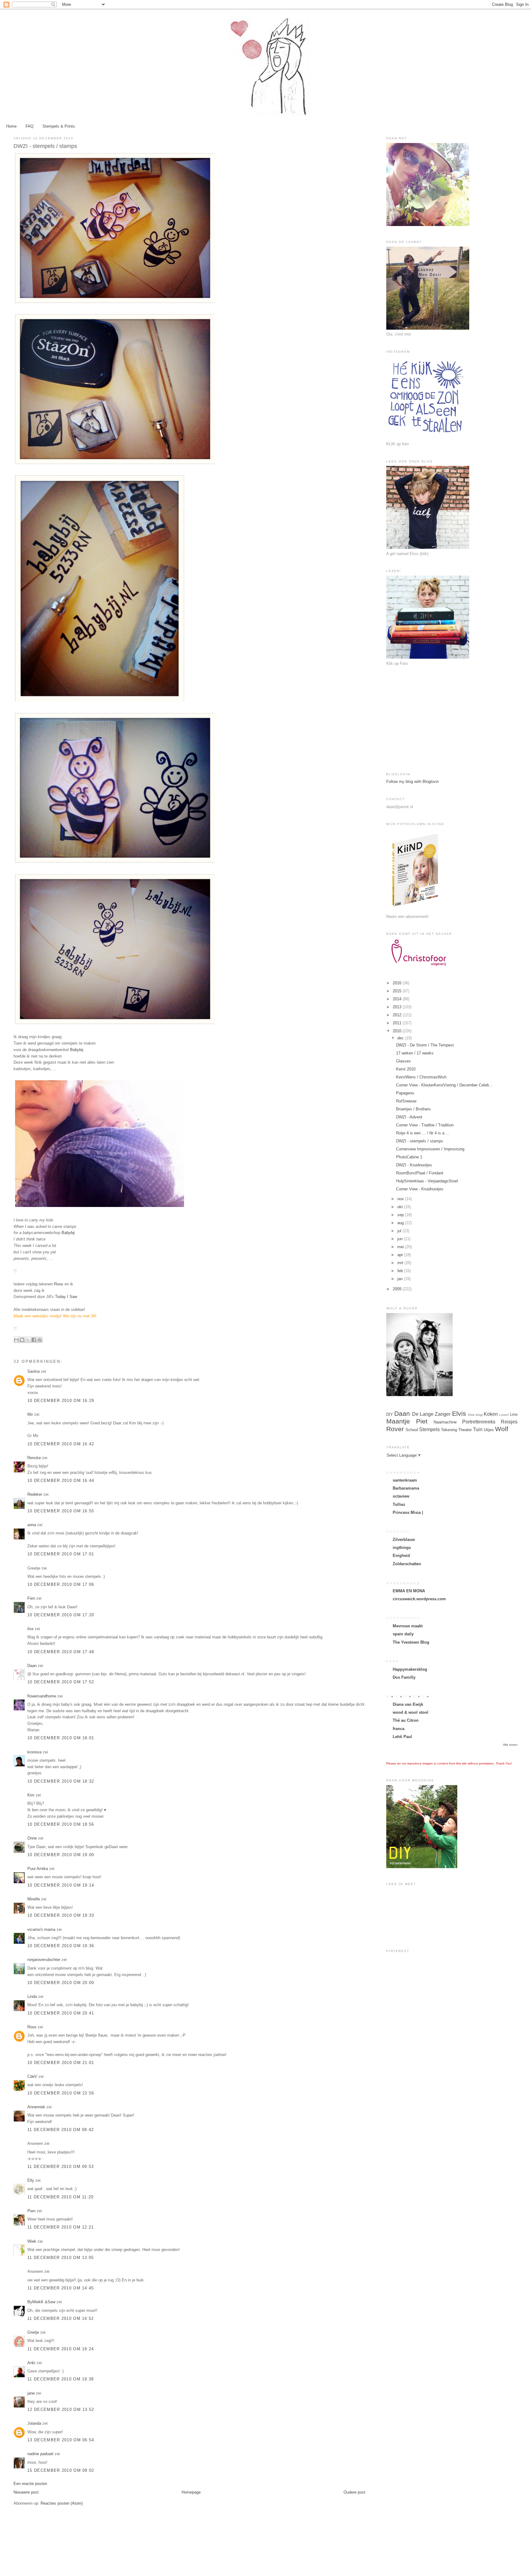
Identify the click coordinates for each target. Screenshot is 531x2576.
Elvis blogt (475, 1415)
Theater (465, 1430)
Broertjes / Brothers (413, 1109)
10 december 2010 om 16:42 (61, 1444)
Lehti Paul (402, 1737)
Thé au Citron (406, 1720)
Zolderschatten (407, 1564)
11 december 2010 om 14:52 (61, 2318)
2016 (398, 983)
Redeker (35, 1494)
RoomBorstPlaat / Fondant (420, 1173)
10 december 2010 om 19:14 (61, 1885)
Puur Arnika (38, 1869)
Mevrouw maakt (408, 1626)
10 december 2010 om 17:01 (61, 1554)
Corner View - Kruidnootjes (420, 1189)
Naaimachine (445, 1422)
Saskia (33, 1371)
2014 (398, 999)
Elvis (459, 1413)
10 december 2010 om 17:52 (61, 1682)
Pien (31, 2211)
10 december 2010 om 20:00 (61, 1983)
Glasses (403, 1061)
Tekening (449, 1430)
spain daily (403, 1634)
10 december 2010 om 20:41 (61, 2013)
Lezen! (504, 1415)
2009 (398, 1289)
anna (32, 1525)
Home (11, 126)
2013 (398, 1007)
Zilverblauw (404, 1540)
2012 (398, 1015)
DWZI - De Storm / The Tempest (425, 1045)
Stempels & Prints (59, 126)
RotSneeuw (406, 1101)
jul (400, 1231)
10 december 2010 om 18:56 (61, 1824)
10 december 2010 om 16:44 (61, 1481)
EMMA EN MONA (409, 1591)
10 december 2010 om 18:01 (61, 1738)
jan (401, 1279)
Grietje (33, 2332)
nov (401, 1199)
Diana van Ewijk (408, 1704)
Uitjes (489, 1430)
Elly (31, 2180)
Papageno (405, 1093)
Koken (491, 1414)
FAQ (29, 126)
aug (401, 1223)
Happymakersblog (410, 1669)
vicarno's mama (41, 1929)
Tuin (478, 1429)
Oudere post (354, 2492)
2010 (398, 1031)
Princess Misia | (408, 1512)
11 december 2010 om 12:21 (61, 2227)
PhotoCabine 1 (409, 1157)
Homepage (191, 2492)
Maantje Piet (407, 1421)
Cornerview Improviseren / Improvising (430, 1149)
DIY (390, 1414)
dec (401, 1038)
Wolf (502, 1429)
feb (401, 1271)
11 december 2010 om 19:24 (61, 2349)
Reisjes (509, 1422)
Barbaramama (406, 1488)
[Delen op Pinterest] (40, 1340)
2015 (398, 991)
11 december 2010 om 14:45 (61, 2288)
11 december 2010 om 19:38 (61, 2379)
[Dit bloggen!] (22, 1340)
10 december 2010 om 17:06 (61, 1584)
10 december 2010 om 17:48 (61, 1652)
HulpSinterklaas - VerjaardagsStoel (427, 1181)
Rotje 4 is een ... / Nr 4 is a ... (423, 1133)
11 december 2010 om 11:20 (61, 2197)
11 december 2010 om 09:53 (61, 2167)
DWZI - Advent (409, 1117)
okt (401, 1207)
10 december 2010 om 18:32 (61, 1781)
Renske (34, 1458)
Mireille (34, 1899)
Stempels (429, 1429)
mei (401, 1247)
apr (401, 1255)
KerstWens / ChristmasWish (421, 1077)
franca (399, 1729)
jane (31, 2393)
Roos (32, 2027)
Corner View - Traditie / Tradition (425, 1125)
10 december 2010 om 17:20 (61, 1615)
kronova (34, 1752)
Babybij (77, 1050)
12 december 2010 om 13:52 (61, 2409)
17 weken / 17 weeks (415, 1053)
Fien (32, 1598)
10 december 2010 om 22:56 (61, 2093)
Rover (395, 1429)
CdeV (32, 2076)
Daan (32, 1666)
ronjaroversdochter (44, 1960)
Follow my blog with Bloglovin (413, 782)
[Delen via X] (28, 1340)
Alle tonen (510, 1745)
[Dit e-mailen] (16, 1340)
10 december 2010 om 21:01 (61, 2063)
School (412, 1430)
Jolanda (34, 2423)
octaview (401, 1496)
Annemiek (36, 2107)
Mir (30, 1414)
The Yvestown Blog (411, 1642)
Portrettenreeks (479, 1422)
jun (401, 1239)
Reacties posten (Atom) (62, 2503)
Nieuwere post (26, 2492)
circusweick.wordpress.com (419, 1599)
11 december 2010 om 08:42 (61, 2130)
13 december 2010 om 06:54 (61, 2440)
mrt (401, 1263)
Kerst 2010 (406, 1069)
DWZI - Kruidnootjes (414, 1165)
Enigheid (401, 1556)
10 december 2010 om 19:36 (61, 1946)
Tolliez (399, 1504)
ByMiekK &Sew (41, 2302)
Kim (31, 1795)
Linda (32, 1996)
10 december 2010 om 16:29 (61, 1401)
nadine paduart (40, 2454)
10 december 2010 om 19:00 (61, 1855)
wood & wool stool (411, 1712)
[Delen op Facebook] (34, 1340)
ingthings (402, 1548)
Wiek (32, 2241)
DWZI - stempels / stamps (420, 1141)
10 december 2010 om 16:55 (61, 1511)
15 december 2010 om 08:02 (61, 2470)
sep (401, 1215)
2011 (398, 1023)
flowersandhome (42, 1696)
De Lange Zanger (431, 1414)
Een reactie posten (30, 2484)
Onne (32, 1838)
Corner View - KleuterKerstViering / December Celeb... (444, 1085)
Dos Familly (404, 1677)
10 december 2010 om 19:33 (61, 1915)
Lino (514, 1414)
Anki (31, 2363)
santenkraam (405, 1480)
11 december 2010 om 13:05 (61, 2258)
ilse (30, 1629)
